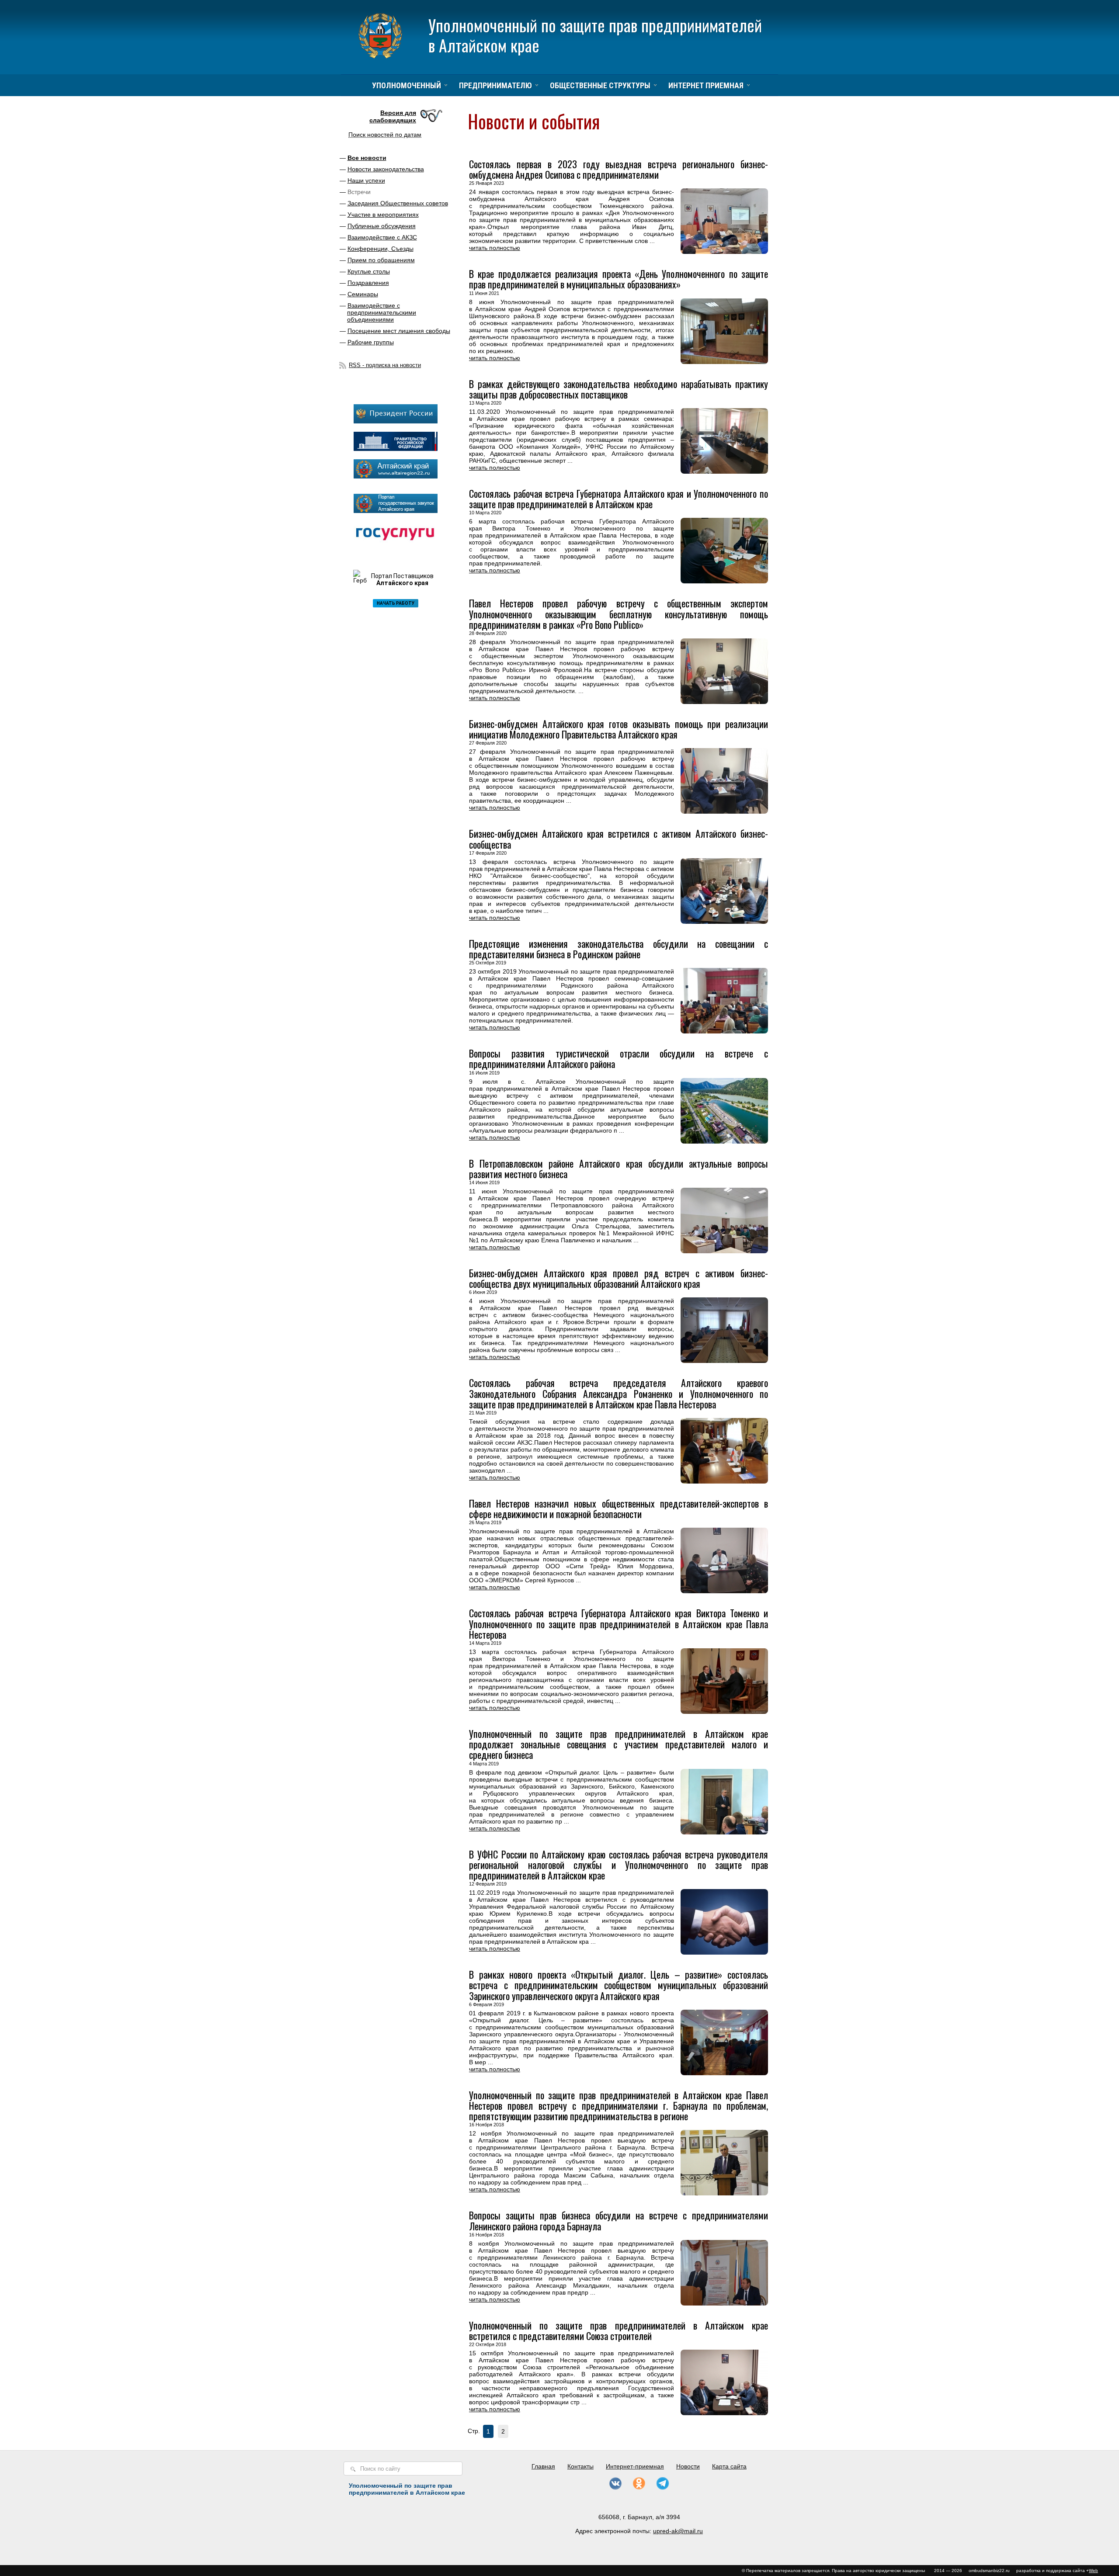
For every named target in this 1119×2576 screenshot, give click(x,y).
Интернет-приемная (635, 2466)
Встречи (359, 192)
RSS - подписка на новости (385, 365)
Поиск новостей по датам (385, 135)
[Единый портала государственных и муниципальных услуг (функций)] (396, 543)
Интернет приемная (706, 85)
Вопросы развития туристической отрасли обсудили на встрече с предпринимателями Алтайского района (619, 1058)
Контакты (580, 2466)
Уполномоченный (407, 85)
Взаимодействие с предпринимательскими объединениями (382, 312)
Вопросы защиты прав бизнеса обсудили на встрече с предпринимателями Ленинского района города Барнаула (619, 2220)
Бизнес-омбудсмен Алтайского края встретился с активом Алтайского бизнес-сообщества (619, 839)
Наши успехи (366, 180)
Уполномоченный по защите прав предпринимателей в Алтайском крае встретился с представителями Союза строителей (619, 2330)
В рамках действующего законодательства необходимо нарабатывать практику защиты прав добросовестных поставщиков (619, 389)
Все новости (367, 158)
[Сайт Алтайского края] (396, 476)
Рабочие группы (371, 342)
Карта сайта (729, 2466)
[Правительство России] (396, 449)
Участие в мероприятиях (383, 215)
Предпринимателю (495, 85)
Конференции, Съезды (381, 249)
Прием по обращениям (381, 260)
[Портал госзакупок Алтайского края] (396, 511)
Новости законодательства (386, 169)
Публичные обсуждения (382, 226)
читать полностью (495, 248)
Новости (688, 2466)
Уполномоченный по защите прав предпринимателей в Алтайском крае (595, 35)
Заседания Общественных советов (398, 203)
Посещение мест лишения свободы (399, 331)
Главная (543, 2466)
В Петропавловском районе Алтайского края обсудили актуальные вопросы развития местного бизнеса (619, 1168)
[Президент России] (396, 421)
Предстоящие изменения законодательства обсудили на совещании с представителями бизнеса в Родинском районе (619, 949)
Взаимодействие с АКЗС (382, 237)
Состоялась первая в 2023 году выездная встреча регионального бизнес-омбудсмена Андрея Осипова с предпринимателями (619, 169)
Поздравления (368, 283)
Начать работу (396, 603)
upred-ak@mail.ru (678, 2531)
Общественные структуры (600, 85)
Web (1093, 2571)
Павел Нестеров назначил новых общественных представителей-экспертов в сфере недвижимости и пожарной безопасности (619, 1508)
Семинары (363, 294)
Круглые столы (369, 271)
